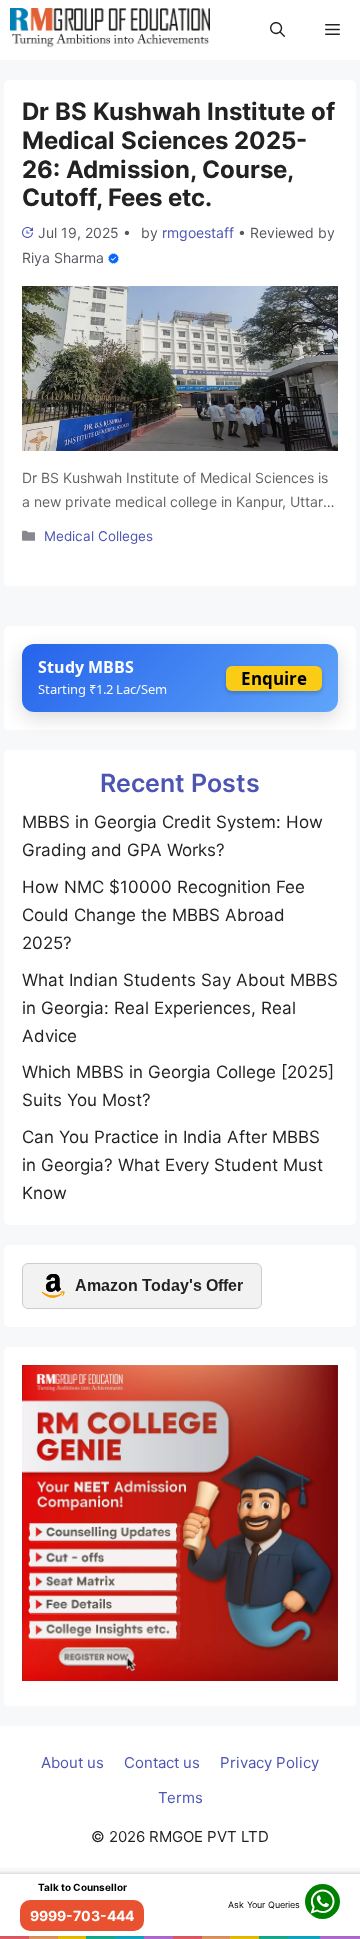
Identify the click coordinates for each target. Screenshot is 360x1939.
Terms (180, 1797)
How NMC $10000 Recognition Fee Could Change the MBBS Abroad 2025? (163, 915)
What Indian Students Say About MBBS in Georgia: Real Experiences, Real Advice (180, 1008)
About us (72, 1762)
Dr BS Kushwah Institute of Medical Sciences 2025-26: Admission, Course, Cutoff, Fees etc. (178, 154)
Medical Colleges (98, 536)
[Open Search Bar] (277, 30)
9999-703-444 (82, 1915)
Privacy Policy (269, 1762)
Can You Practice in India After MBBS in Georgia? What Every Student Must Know (172, 1165)
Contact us (162, 1762)
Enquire (274, 678)
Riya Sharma (63, 257)
